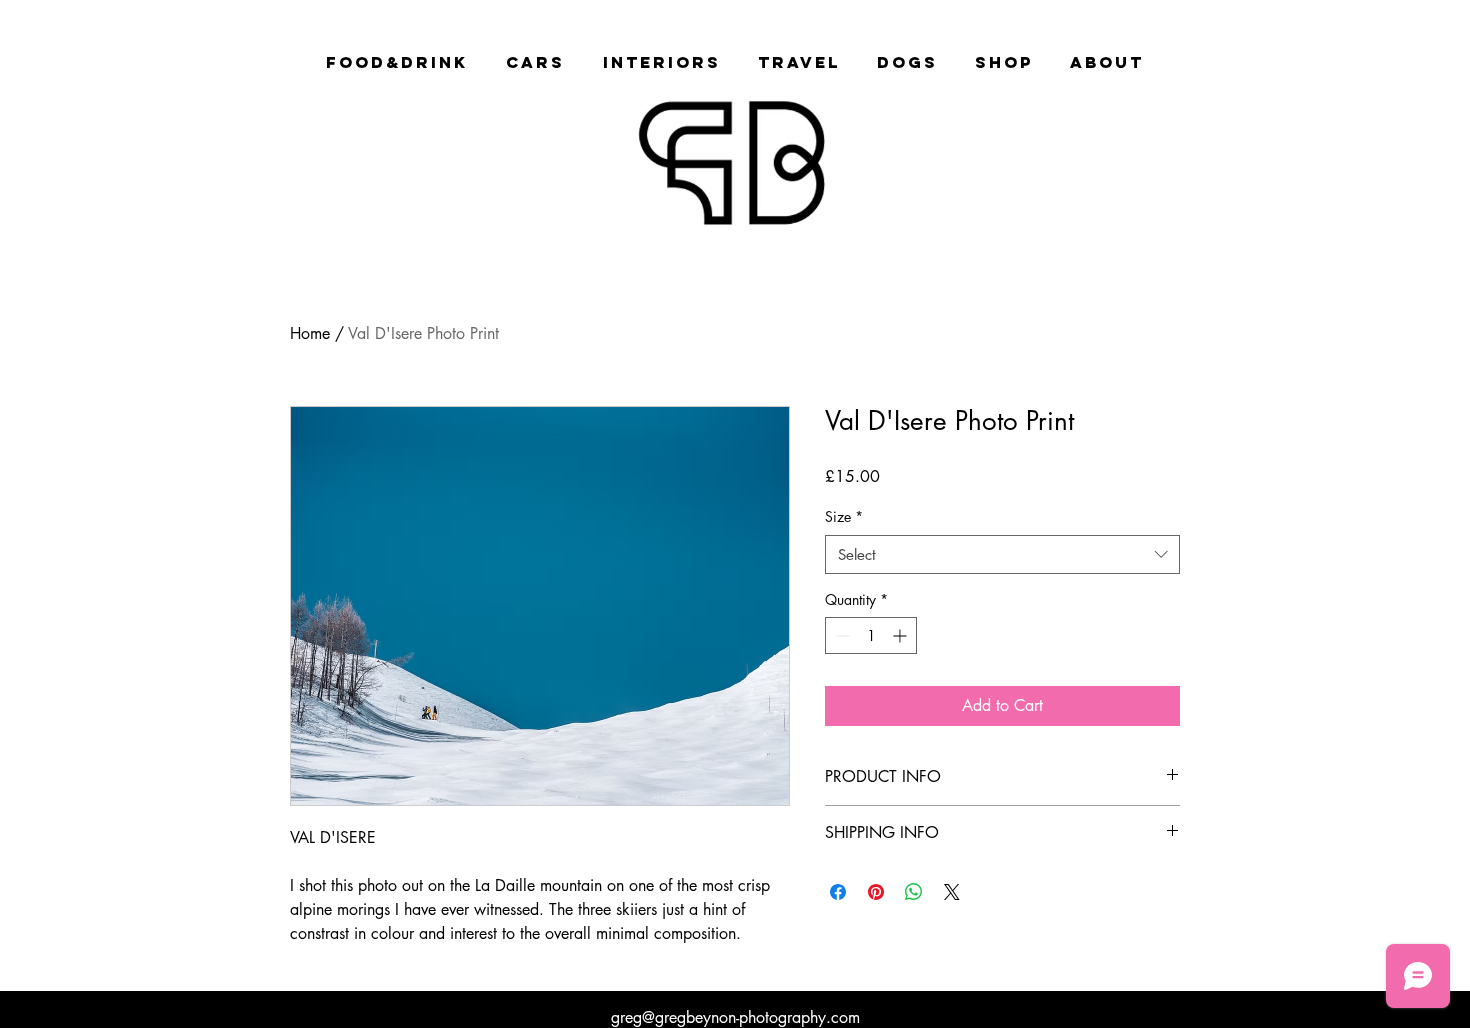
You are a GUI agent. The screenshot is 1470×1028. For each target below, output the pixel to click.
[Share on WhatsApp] (914, 892)
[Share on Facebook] (838, 892)
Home (310, 333)
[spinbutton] (871, 635)
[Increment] (901, 635)
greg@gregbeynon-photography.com (735, 1017)
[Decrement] (840, 635)
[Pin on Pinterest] (876, 892)
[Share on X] (952, 892)
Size (844, 516)
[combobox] (1002, 554)
